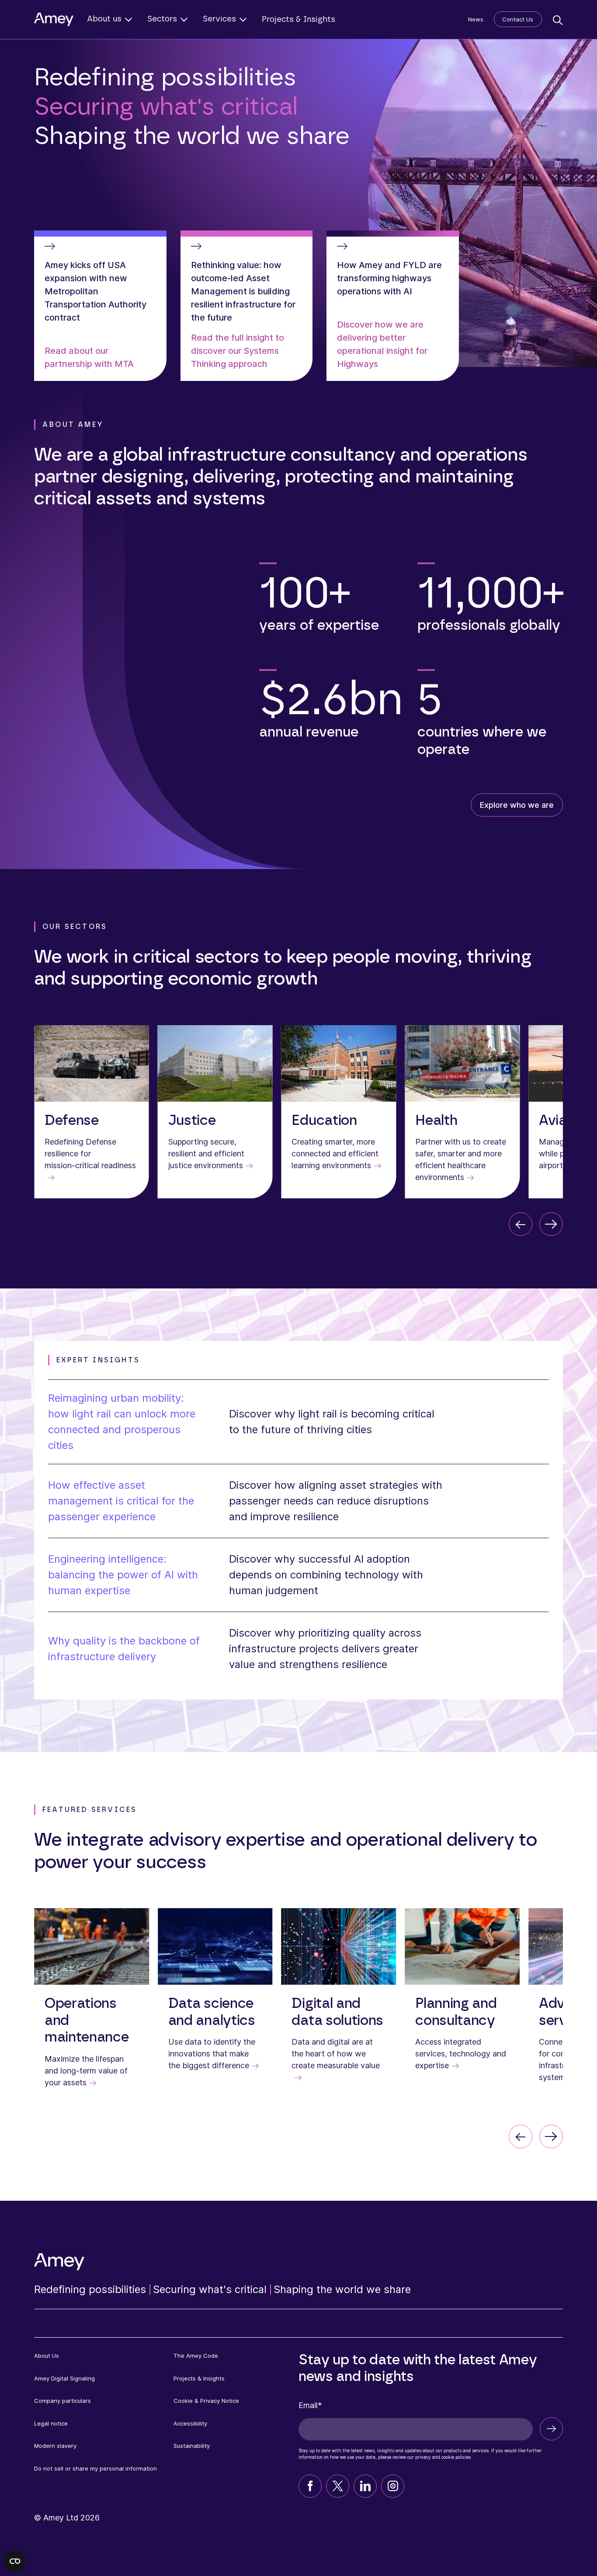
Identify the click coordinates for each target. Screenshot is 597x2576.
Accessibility (190, 2423)
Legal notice (51, 2423)
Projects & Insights (298, 20)
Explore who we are (517, 805)
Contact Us (518, 19)
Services (219, 19)
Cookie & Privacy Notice (206, 2401)
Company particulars (62, 2401)
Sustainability (192, 2446)
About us (104, 19)
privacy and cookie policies (443, 2457)
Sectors (162, 19)
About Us (47, 2356)
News (476, 19)
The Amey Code (196, 2356)
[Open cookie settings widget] (15, 2561)
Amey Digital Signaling (64, 2378)
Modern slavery (55, 2446)
